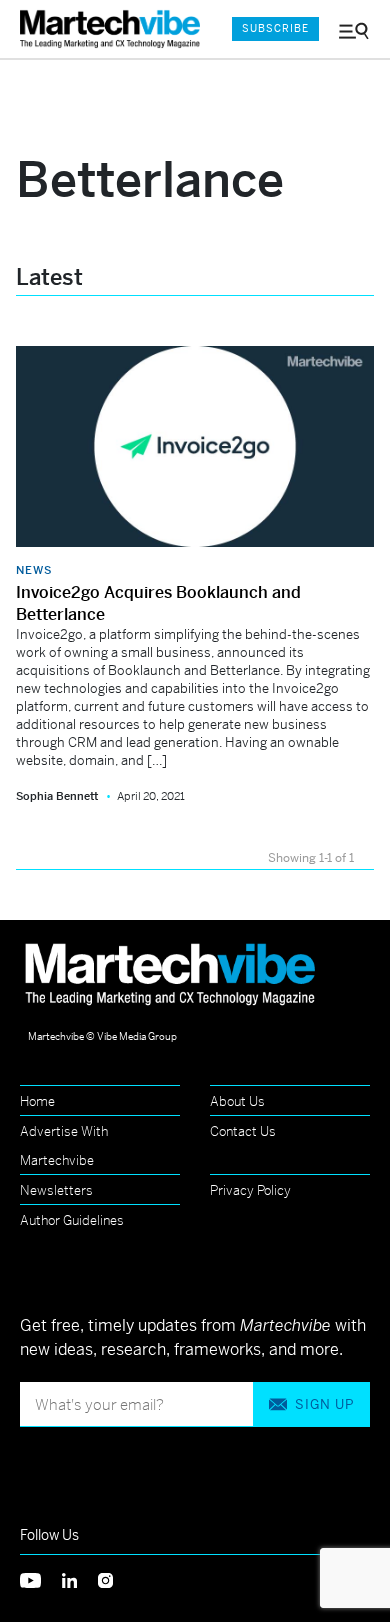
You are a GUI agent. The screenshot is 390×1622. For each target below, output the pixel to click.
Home (37, 1101)
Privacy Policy (250, 1190)
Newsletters (56, 1190)
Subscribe (275, 28)
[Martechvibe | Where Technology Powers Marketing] (115, 29)
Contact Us (243, 1131)
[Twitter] (41, 1578)
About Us (237, 1101)
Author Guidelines (72, 1220)
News (34, 570)
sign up (324, 1404)
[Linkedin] (80, 1578)
